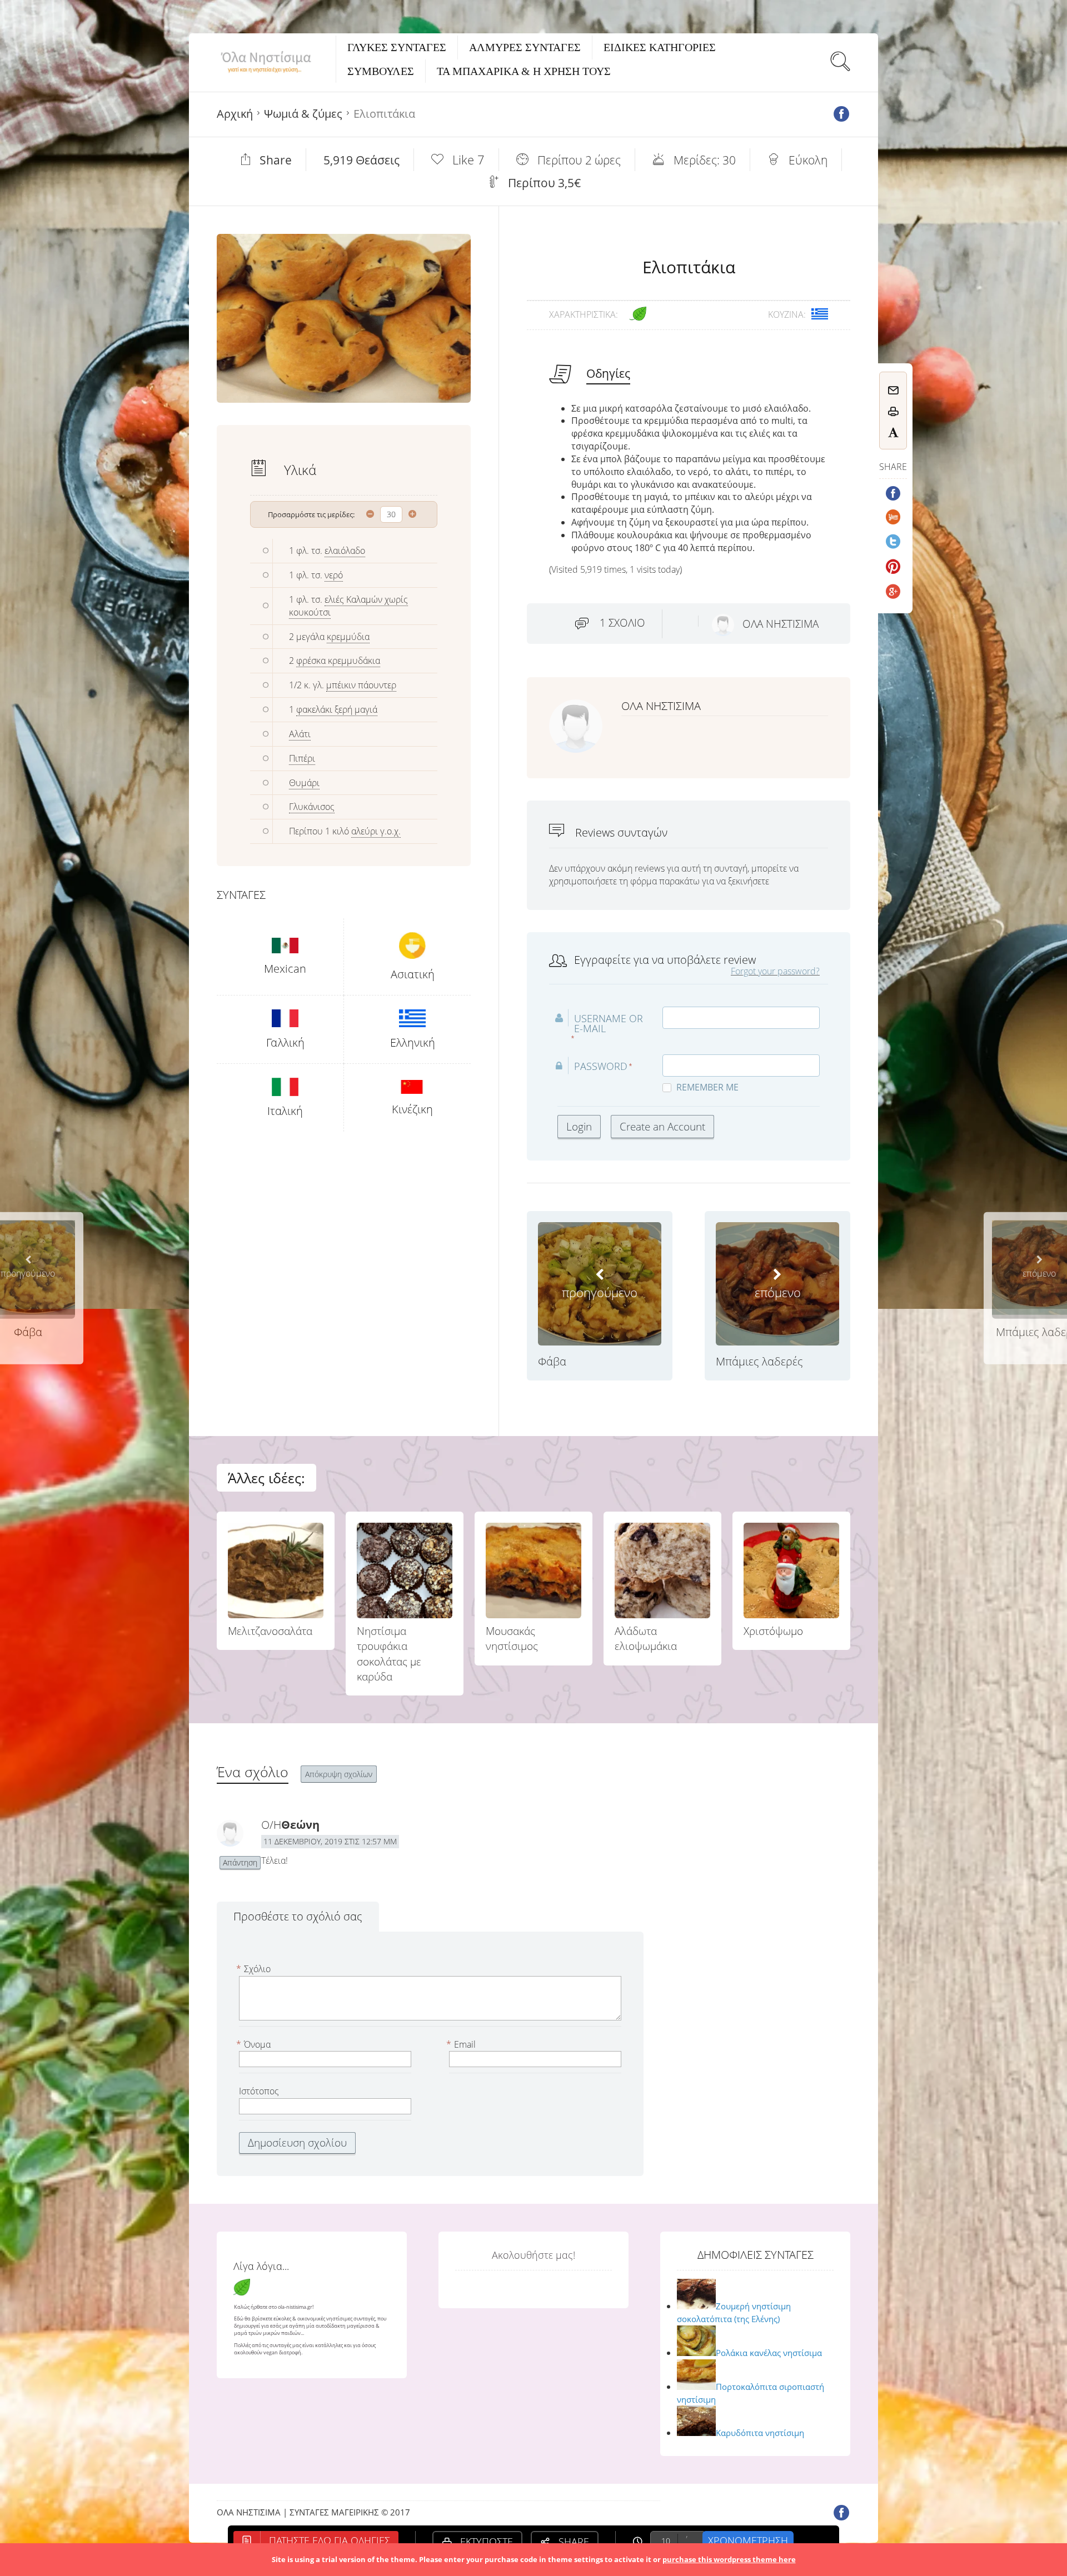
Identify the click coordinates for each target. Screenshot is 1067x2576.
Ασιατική (413, 974)
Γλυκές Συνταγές (397, 47)
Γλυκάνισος (312, 807)
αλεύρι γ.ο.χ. (376, 831)
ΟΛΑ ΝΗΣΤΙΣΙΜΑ (781, 624)
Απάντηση (240, 1862)
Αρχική (235, 114)
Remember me (707, 1087)
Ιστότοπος (259, 2091)
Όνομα (255, 2044)
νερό (334, 575)
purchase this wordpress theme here (729, 2559)
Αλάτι (300, 734)
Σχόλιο (255, 1969)
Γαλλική (285, 1042)
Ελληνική (413, 1042)
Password (601, 1066)
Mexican (285, 969)
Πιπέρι (302, 758)
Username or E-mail (609, 1023)
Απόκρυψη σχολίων (339, 1774)
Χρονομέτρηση (748, 2540)
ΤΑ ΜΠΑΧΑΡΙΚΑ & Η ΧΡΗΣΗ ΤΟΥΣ (524, 71)
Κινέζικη (412, 1109)
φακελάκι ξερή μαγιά (337, 709)
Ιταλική (285, 1111)
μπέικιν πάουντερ (361, 685)
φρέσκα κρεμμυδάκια (338, 661)
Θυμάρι (304, 783)
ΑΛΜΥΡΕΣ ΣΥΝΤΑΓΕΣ (525, 47)
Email (462, 2044)
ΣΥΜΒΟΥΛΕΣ (381, 71)
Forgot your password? (775, 971)
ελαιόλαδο (345, 551)
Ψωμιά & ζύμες (303, 114)
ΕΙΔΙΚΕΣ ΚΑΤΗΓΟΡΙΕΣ (660, 47)
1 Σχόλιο (622, 623)
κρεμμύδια (348, 637)
